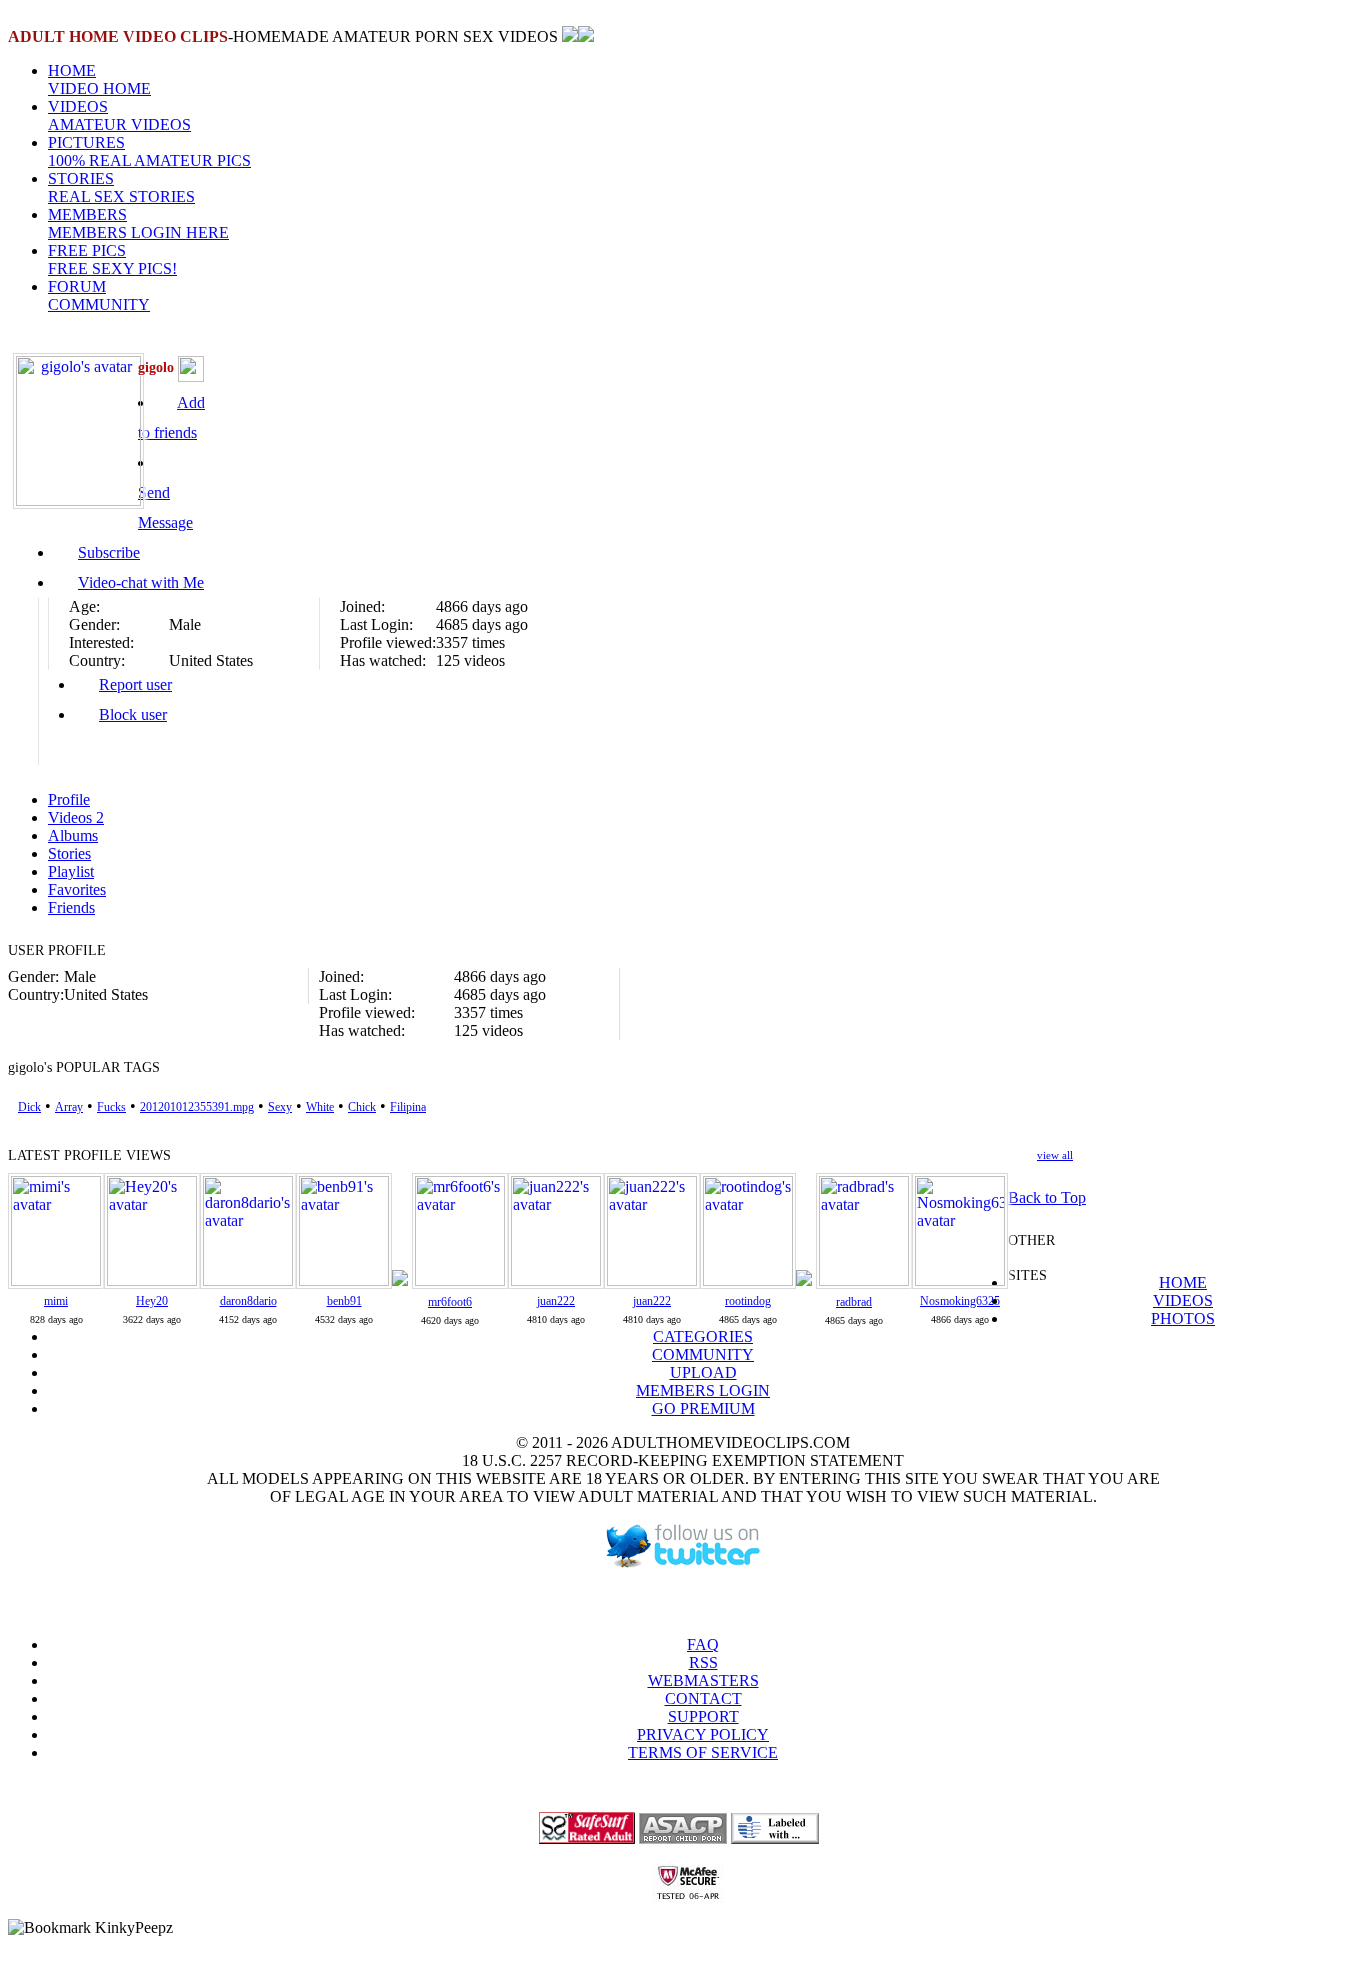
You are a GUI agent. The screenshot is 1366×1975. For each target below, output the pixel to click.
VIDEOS (119, 115)
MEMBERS (138, 223)
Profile (69, 799)
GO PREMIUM (703, 1408)
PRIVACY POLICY (703, 1734)
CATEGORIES (703, 1336)
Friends (71, 907)
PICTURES (149, 151)
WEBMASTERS (703, 1680)
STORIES (121, 187)
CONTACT (703, 1698)
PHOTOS (1183, 1318)
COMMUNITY (703, 1354)
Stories (69, 853)
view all (1055, 1155)
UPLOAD (703, 1372)
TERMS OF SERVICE (703, 1752)
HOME (99, 79)
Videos (76, 817)
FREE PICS (112, 259)
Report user (135, 684)
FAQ (703, 1644)
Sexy (280, 1107)
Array (69, 1107)
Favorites (77, 889)
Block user (133, 714)
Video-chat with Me (141, 582)
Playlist (71, 871)
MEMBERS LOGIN (703, 1390)
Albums (73, 835)
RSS (703, 1662)
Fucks (111, 1107)
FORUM (99, 295)
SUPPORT (703, 1716)
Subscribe (109, 552)
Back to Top (1047, 1197)
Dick (29, 1107)
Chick (362, 1107)
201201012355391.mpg (197, 1107)
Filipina (408, 1107)
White (320, 1107)
